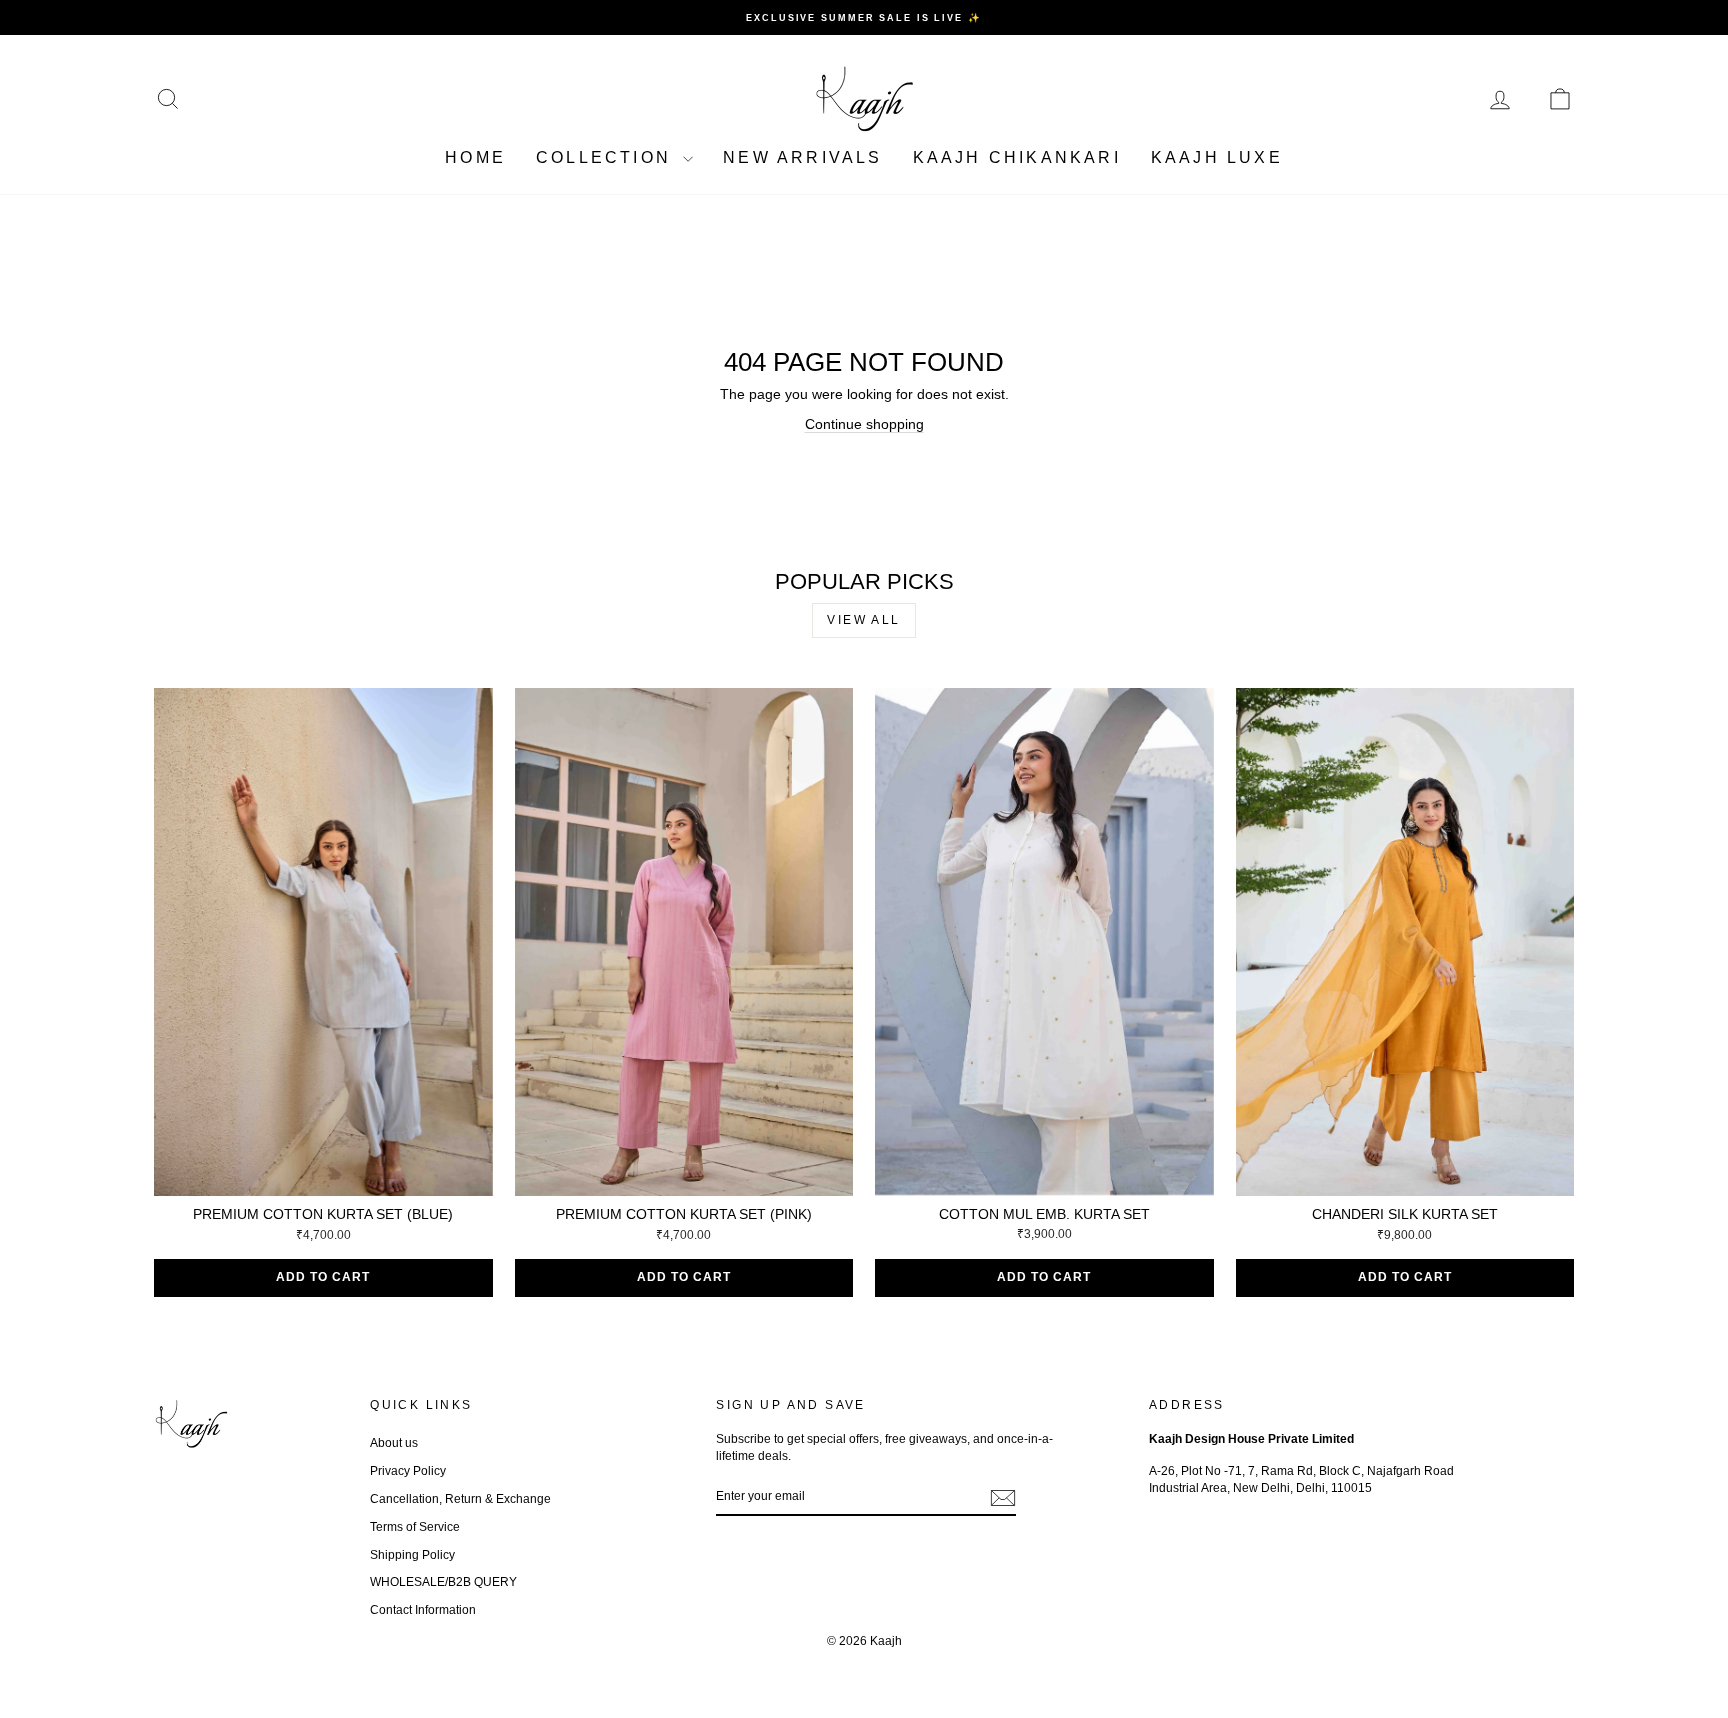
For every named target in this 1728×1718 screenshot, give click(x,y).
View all (863, 620)
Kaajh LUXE (1217, 157)
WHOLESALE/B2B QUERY (443, 1582)
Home (475, 157)
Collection (607, 157)
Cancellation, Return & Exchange (460, 1499)
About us (394, 1443)
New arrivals (802, 157)
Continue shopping (864, 424)
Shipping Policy (412, 1555)
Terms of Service (415, 1527)
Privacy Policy (408, 1471)
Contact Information (423, 1610)
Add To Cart (323, 1277)
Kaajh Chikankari (1017, 157)
